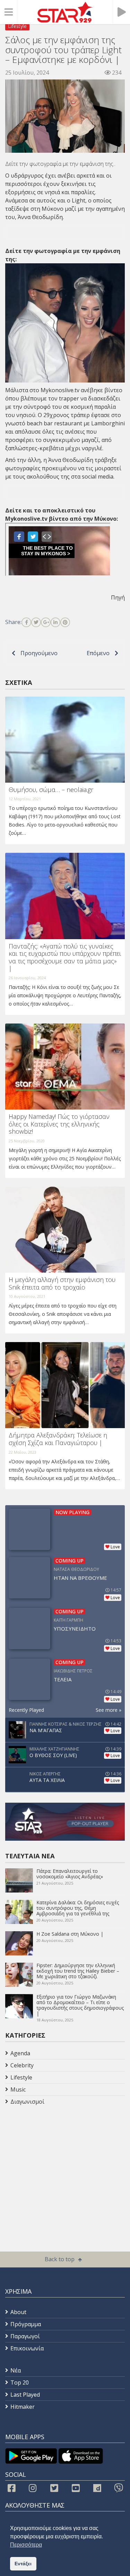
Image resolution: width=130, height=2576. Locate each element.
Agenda (20, 2053)
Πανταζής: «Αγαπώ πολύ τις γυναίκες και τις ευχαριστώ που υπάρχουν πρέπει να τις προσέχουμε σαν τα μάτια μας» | (65, 957)
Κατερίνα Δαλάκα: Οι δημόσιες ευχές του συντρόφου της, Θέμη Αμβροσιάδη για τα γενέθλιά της (78, 1908)
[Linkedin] (55, 622)
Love (115, 1547)
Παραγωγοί (25, 2336)
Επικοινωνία (27, 2348)
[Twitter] (36, 622)
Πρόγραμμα (26, 2324)
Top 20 (20, 2382)
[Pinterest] (65, 622)
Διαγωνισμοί (27, 2102)
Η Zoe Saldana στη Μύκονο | (70, 1934)
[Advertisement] (61, 2163)
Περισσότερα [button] (26, 2545)
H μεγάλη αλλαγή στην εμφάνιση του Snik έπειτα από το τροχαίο (62, 1283)
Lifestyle (17, 26)
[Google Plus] (46, 622)
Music (18, 2089)
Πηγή (118, 597)
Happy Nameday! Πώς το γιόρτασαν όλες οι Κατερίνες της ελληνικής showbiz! (59, 1124)
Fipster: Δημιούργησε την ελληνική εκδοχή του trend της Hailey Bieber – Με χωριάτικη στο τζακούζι (78, 1971)
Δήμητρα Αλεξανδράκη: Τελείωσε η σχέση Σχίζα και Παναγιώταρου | (58, 1439)
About (18, 2312)
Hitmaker (23, 2407)
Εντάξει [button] (23, 2564)
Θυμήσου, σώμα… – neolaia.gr (51, 790)
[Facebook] (26, 622)
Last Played (25, 2395)
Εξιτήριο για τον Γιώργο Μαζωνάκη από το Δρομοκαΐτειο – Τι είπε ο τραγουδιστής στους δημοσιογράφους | (80, 2005)
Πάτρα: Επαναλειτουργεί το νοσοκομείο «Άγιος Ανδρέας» (70, 1874)
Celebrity (22, 2065)
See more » (109, 1710)
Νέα (16, 2370)
